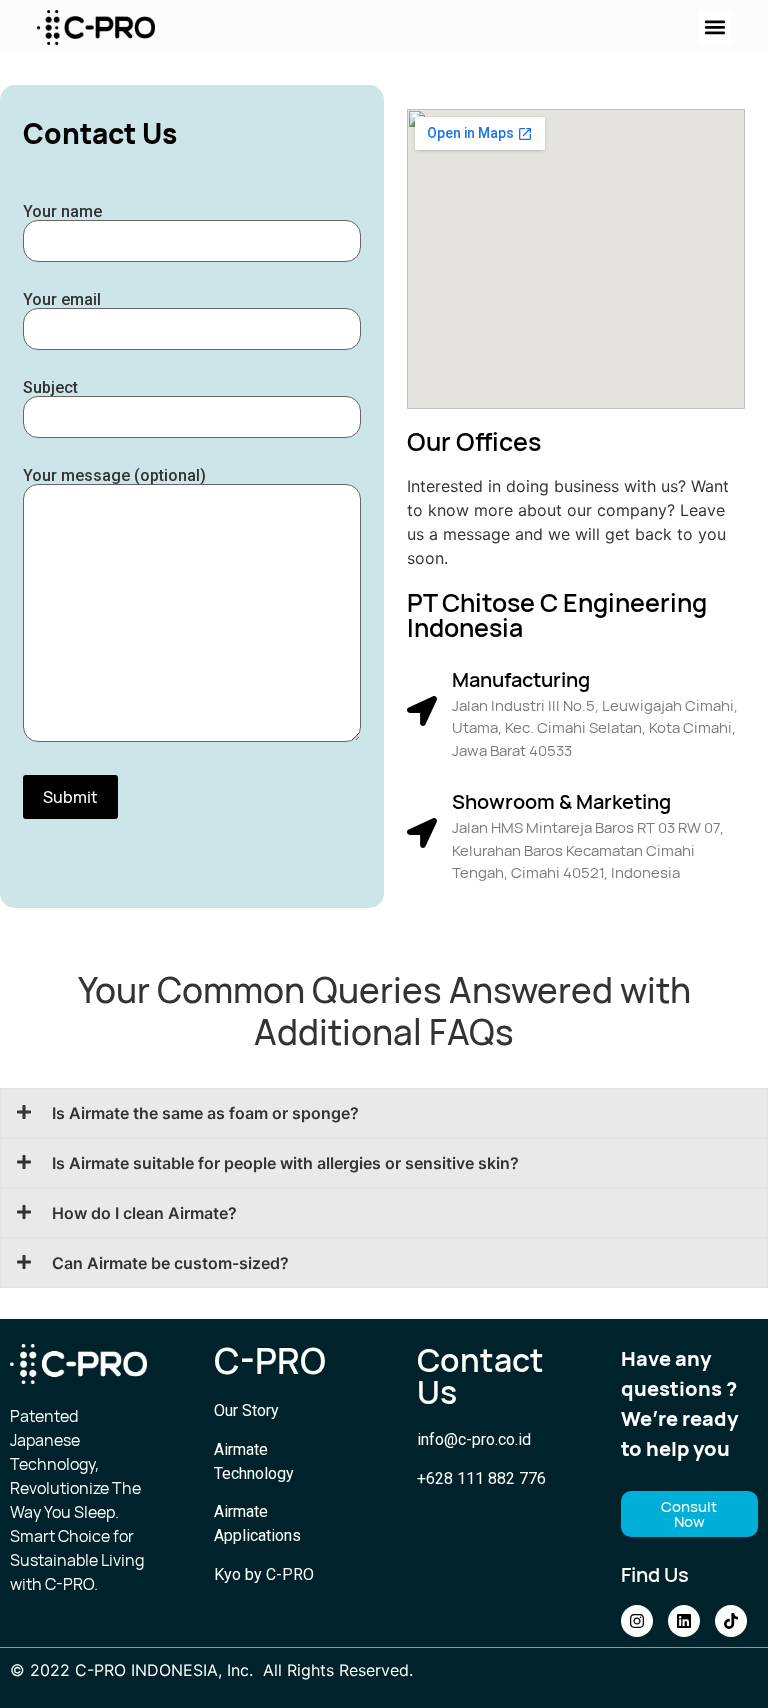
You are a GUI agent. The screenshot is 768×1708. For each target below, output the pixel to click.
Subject (50, 388)
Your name (62, 212)
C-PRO (270, 1361)
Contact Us (480, 1376)
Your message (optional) (114, 476)
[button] (714, 27)
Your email (62, 300)
